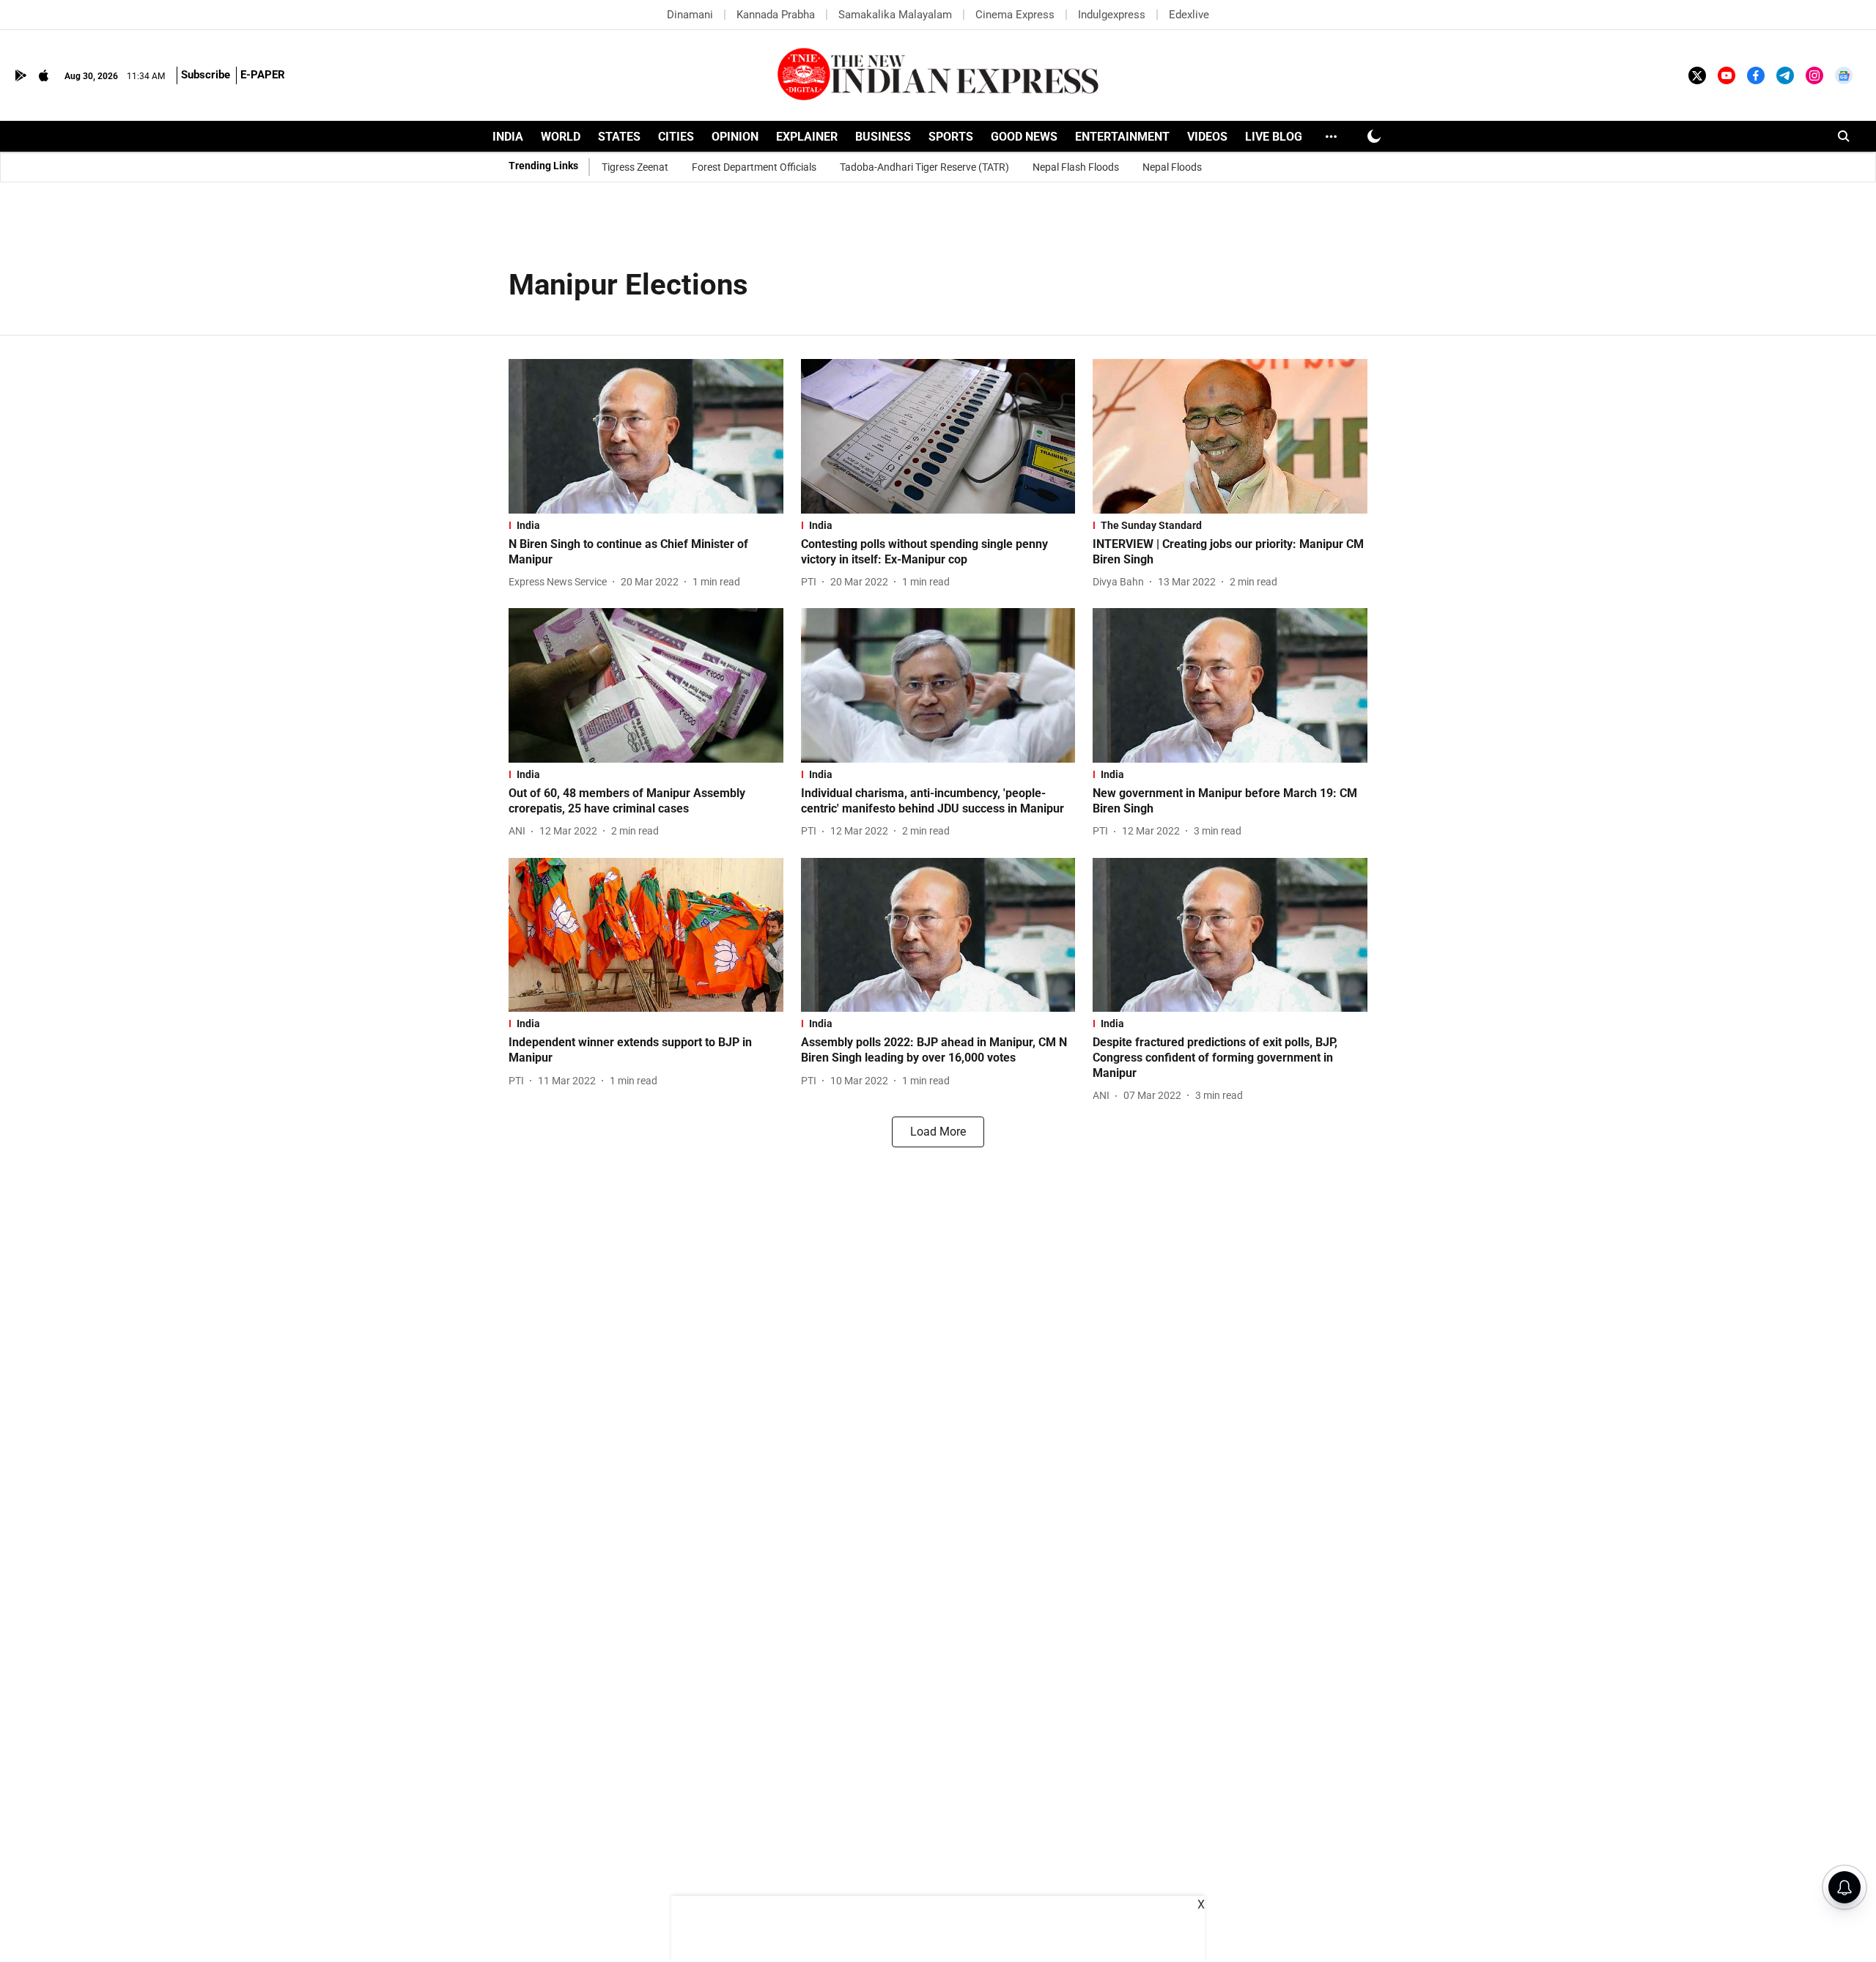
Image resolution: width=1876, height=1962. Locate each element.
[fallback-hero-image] (646, 436)
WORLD (561, 137)
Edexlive (1189, 15)
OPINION (735, 137)
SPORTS (951, 137)
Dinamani (690, 15)
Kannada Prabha (776, 15)
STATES (619, 137)
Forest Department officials (754, 167)
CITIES (676, 137)
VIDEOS (1207, 137)
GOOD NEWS (1024, 137)
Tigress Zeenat (635, 167)
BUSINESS (883, 137)
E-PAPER (263, 75)
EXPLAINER (807, 137)
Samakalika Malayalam (895, 15)
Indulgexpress (1112, 15)
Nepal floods (1172, 167)
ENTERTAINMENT (1122, 137)
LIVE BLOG (1274, 137)
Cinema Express (1015, 15)
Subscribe (206, 75)
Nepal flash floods (1076, 167)
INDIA (508, 137)
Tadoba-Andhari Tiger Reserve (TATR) (924, 167)
